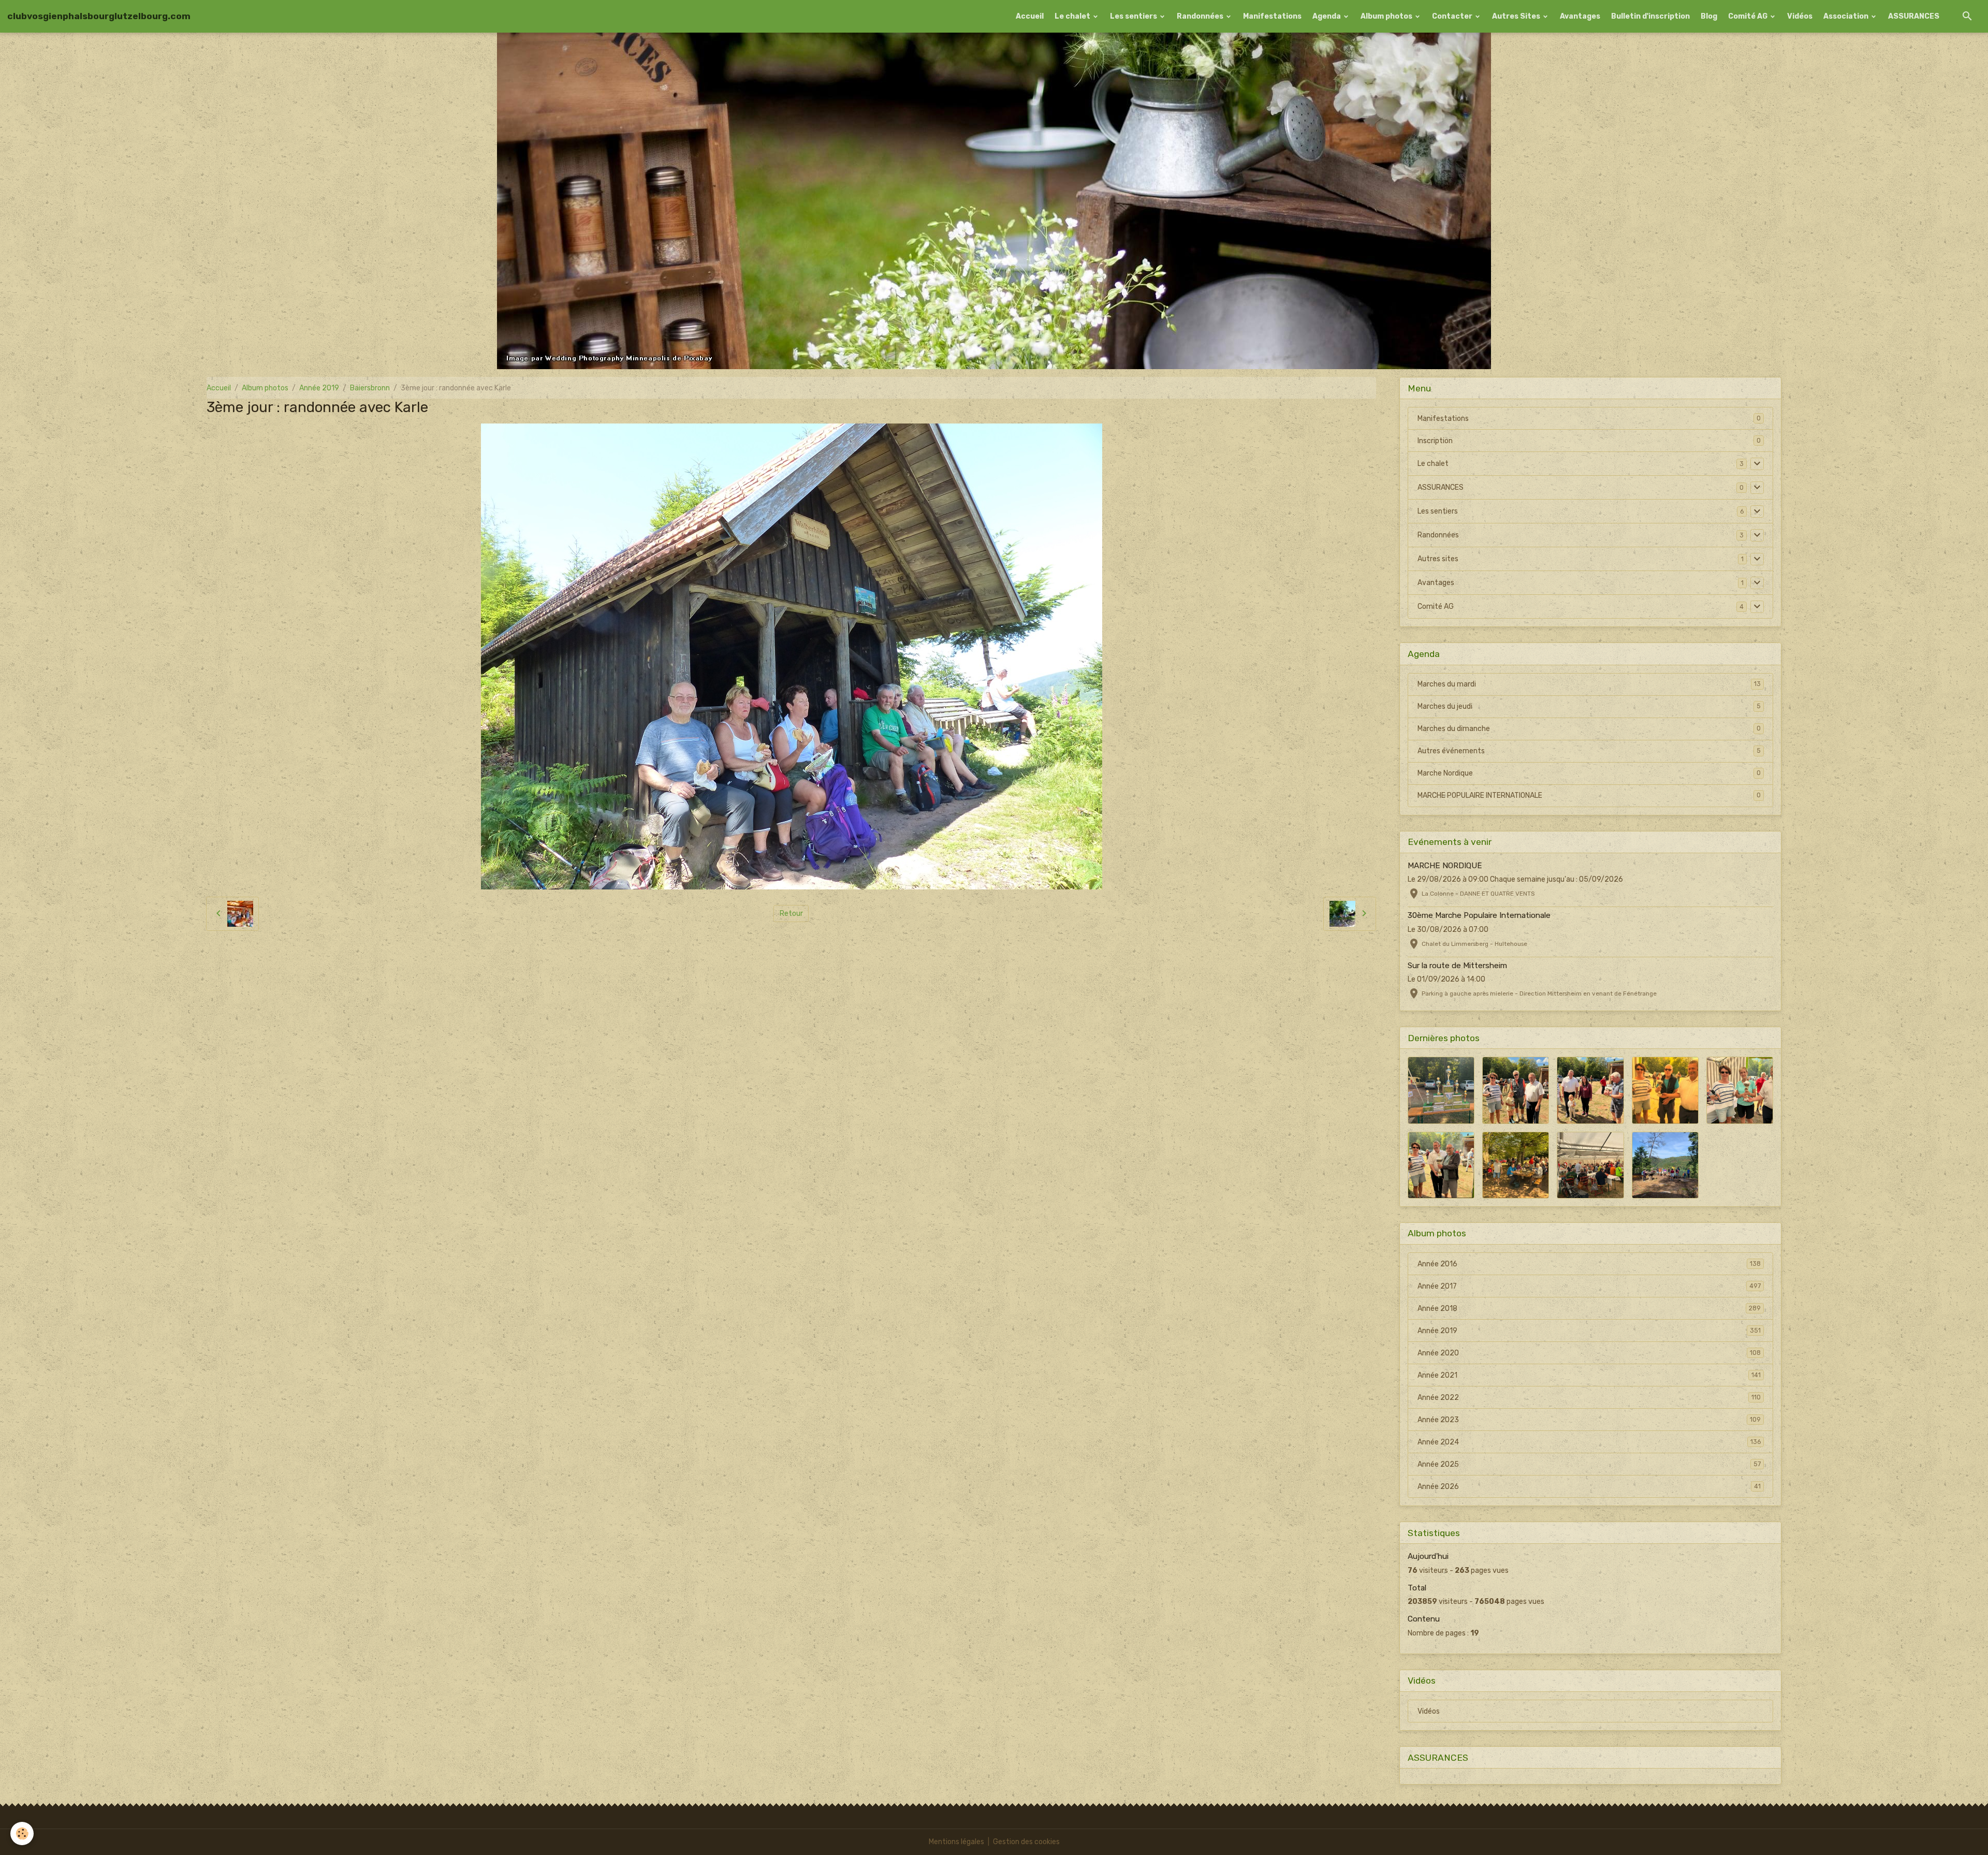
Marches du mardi (1589, 684)
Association (1847, 16)
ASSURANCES (1914, 16)
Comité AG (1749, 16)
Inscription (1435, 441)
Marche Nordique (1589, 773)
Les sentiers (1134, 16)
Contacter (1453, 16)
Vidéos (1800, 16)
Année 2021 (1589, 1375)
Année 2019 (319, 388)
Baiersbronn (370, 388)
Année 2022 (1589, 1398)
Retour (791, 914)
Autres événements (1589, 751)
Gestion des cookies (1026, 1842)
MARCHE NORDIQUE (1445, 866)
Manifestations (1272, 16)
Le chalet (1073, 16)
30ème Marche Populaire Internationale (1479, 915)
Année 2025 (1589, 1464)
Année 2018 (1589, 1309)
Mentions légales (956, 1842)
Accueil (1030, 16)
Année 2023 (1589, 1420)
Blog (1709, 16)
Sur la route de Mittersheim (1457, 966)
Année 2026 (1589, 1487)
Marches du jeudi (1589, 706)
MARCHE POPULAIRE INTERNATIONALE (1589, 795)
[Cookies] (22, 1834)
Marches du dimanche (1589, 729)
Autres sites (1438, 559)
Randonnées (1201, 16)
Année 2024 (1589, 1442)
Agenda (1327, 16)
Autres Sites (1517, 16)
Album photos (1387, 16)
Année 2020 (1589, 1353)
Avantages (1580, 16)
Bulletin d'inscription (1650, 16)
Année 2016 (1589, 1264)
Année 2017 (1589, 1286)
